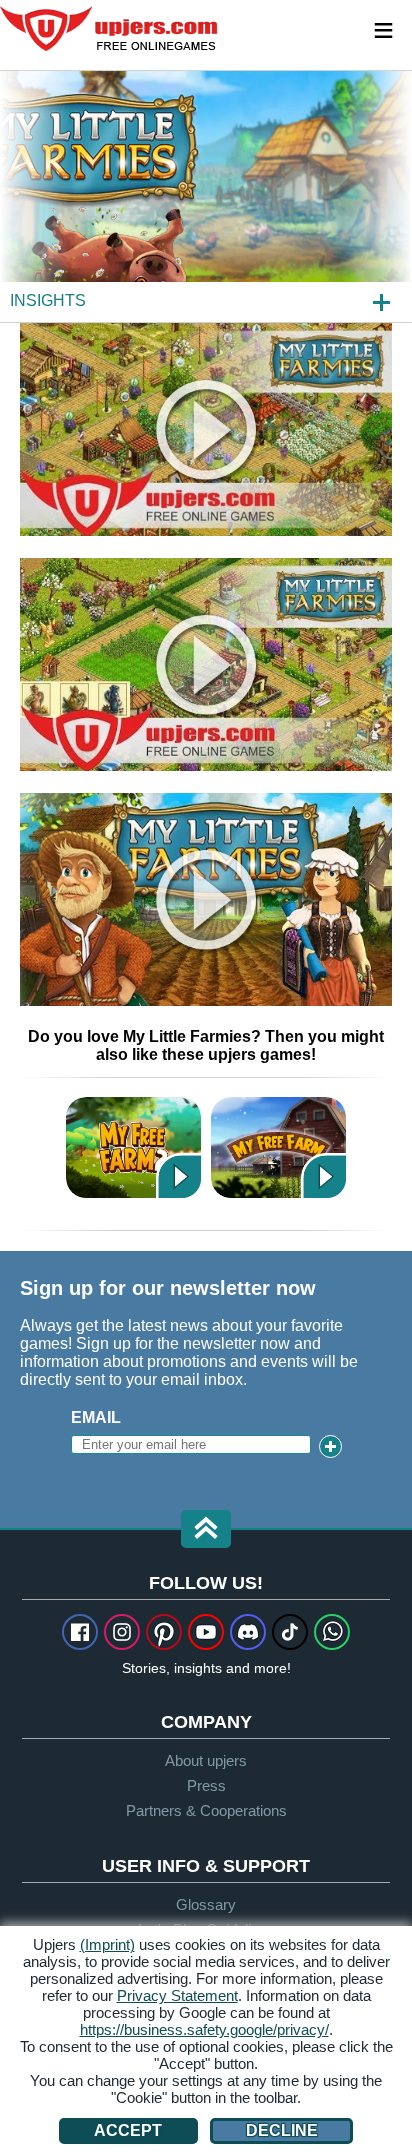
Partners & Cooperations (206, 1810)
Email (96, 1417)
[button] (206, 1530)
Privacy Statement (177, 1995)
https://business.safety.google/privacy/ (204, 2029)
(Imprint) (107, 1944)
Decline (282, 2130)
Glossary (206, 1904)
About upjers (206, 1760)
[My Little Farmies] (206, 196)
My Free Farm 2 (133, 1147)
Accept (128, 2130)
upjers (110, 29)
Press (206, 1785)
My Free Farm (278, 1147)
